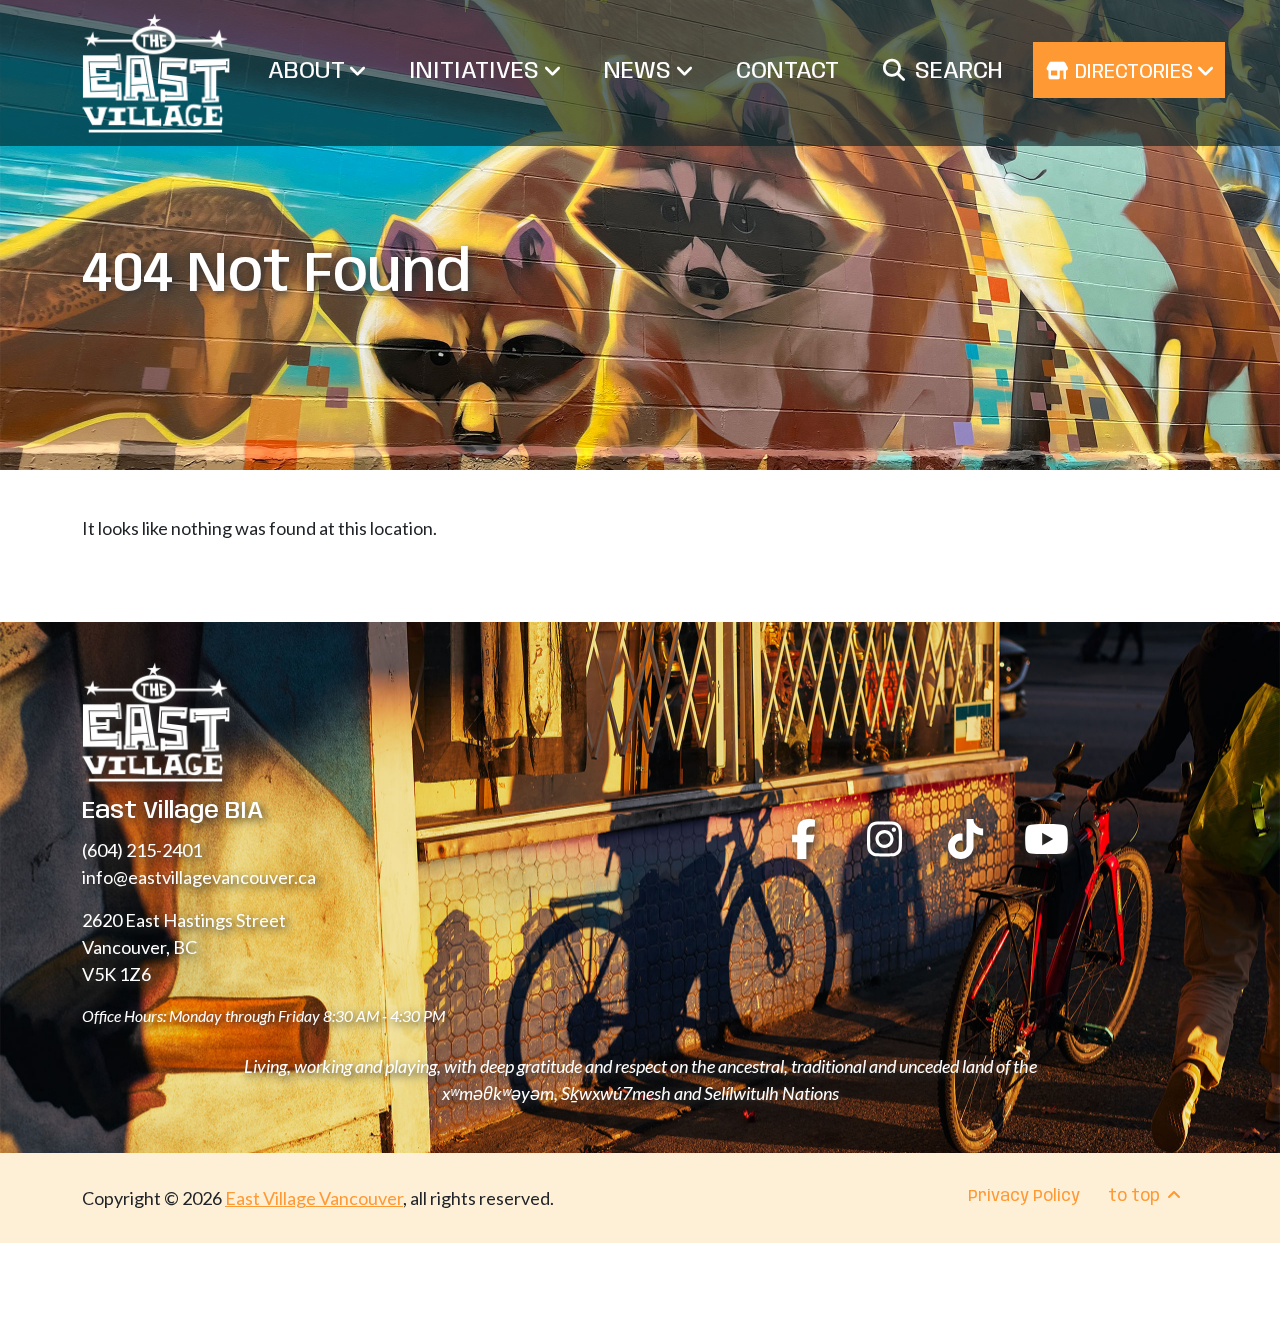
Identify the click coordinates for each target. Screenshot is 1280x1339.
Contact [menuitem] (787, 71)
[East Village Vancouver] (156, 73)
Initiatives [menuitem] (477, 71)
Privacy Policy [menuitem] (1024, 1196)
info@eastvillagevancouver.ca (199, 877)
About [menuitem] (309, 71)
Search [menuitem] (959, 71)
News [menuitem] (640, 71)
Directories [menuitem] (1134, 72)
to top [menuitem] (1136, 1196)
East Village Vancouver (314, 1198)
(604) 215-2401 (142, 850)
